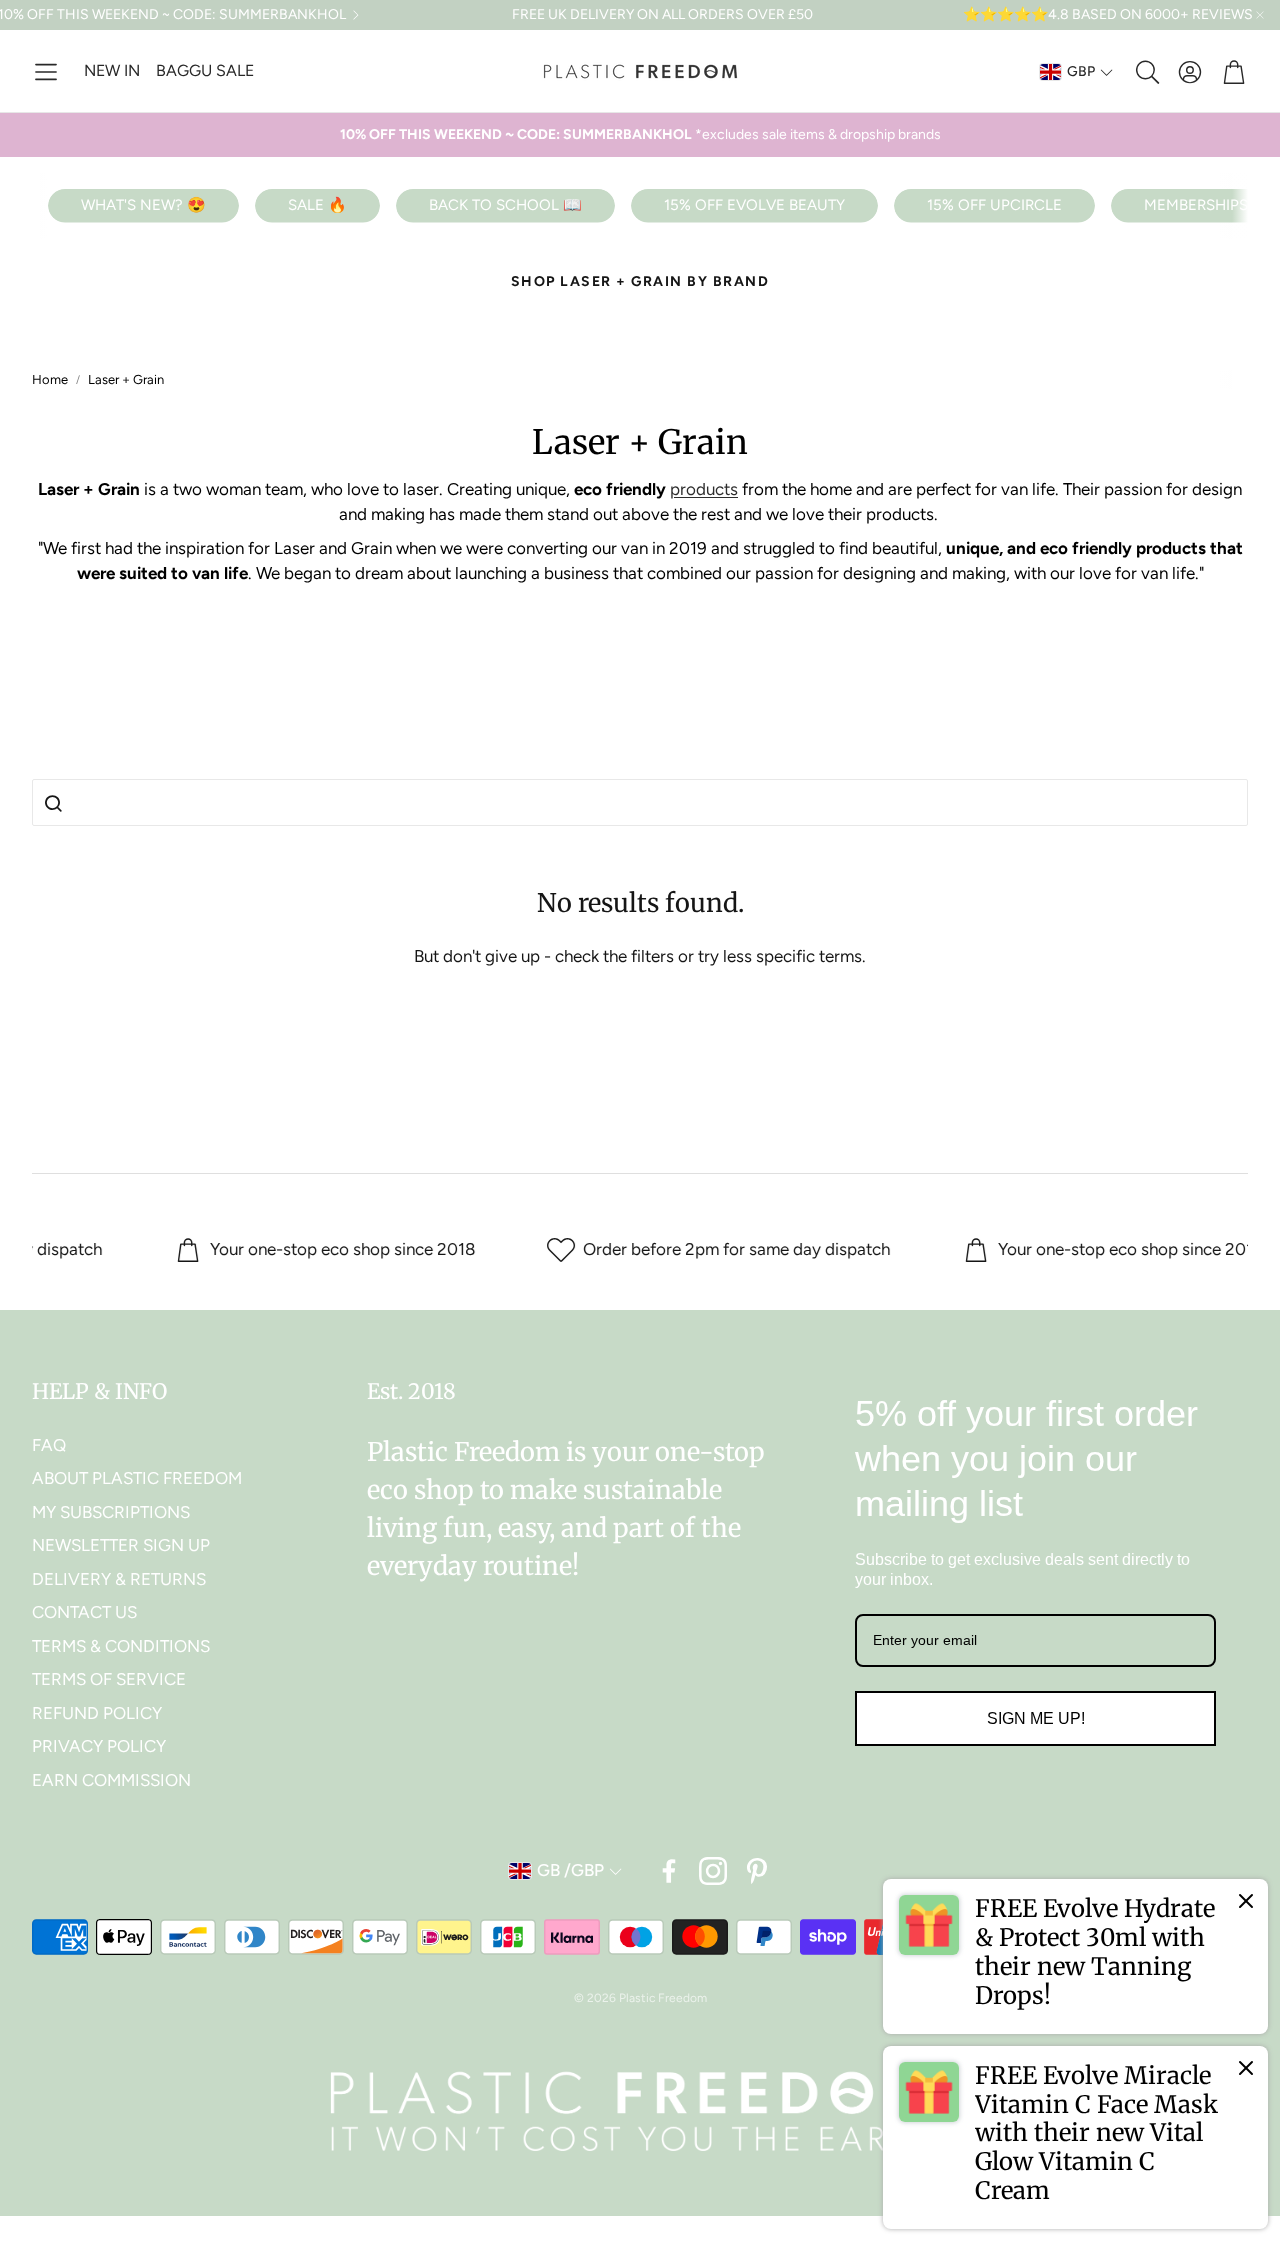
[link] (1075, 1956)
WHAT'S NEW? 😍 (143, 205)
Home (50, 379)
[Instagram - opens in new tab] (713, 1871)
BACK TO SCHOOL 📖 (505, 205)
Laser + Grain (126, 379)
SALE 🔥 (317, 205)
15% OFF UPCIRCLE (994, 205)
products (704, 489)
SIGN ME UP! (1036, 1718)
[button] (46, 72)
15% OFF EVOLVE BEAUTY (754, 205)
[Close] (1246, 1901)
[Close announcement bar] (1260, 15)
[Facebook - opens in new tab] (669, 1871)
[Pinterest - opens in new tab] (757, 1871)
